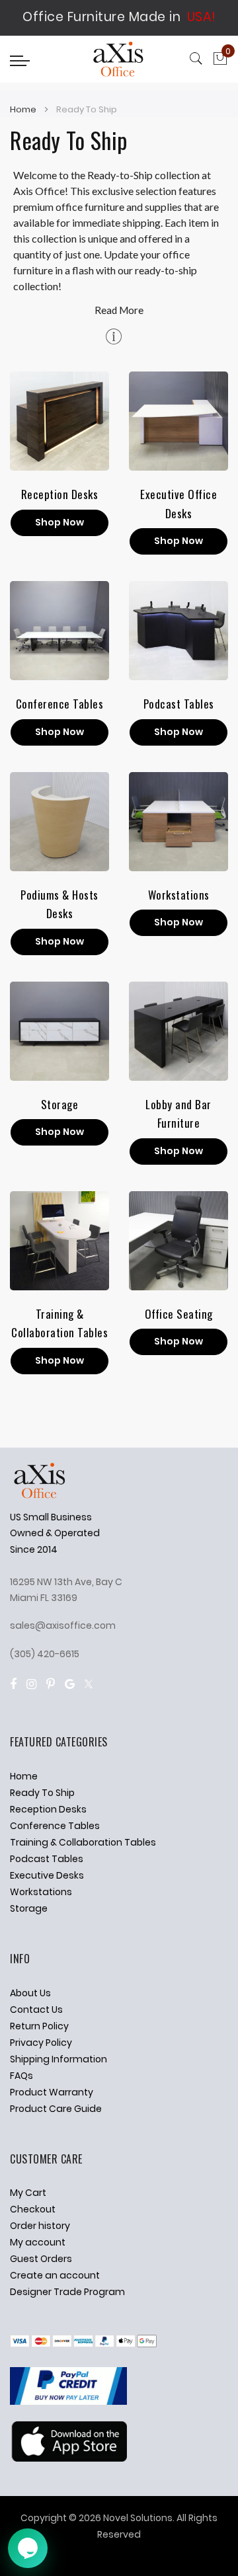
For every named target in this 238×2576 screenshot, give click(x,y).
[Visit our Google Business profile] (70, 1684)
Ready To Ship (42, 1793)
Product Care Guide (56, 2109)
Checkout (33, 2209)
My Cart (28, 2193)
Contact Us (36, 2010)
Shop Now (59, 522)
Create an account (55, 2275)
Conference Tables (60, 704)
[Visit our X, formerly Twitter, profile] (89, 1684)
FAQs (21, 2076)
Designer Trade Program (67, 2292)
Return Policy (39, 2026)
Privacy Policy (41, 2043)
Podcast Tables (179, 704)
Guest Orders (41, 2259)
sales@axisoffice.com (63, 1625)
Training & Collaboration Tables (83, 1842)
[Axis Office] (119, 61)
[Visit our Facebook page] (13, 1684)
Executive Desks (47, 1875)
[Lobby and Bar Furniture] (178, 1031)
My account (38, 2242)
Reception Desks (60, 494)
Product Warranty (52, 2092)
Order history (40, 2226)
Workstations (179, 895)
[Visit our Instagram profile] (31, 1684)
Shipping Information (59, 2059)
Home (24, 109)
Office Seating (179, 1314)
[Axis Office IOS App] (68, 2458)
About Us (30, 1993)
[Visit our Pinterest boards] (51, 1684)
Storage (60, 1104)
